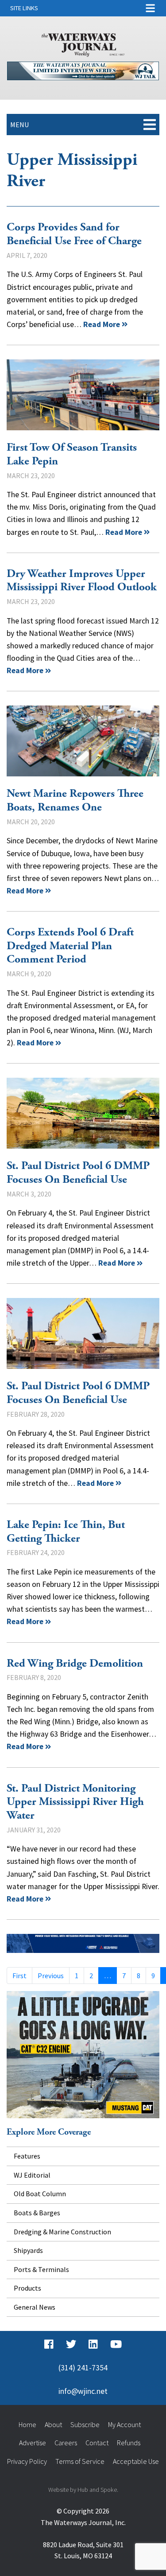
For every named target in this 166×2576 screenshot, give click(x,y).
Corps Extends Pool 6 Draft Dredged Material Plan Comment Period (70, 946)
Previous (51, 1976)
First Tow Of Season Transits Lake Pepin (83, 395)
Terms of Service (80, 2461)
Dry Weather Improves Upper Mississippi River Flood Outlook (82, 581)
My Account (124, 2424)
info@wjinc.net (83, 2391)
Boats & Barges (37, 2213)
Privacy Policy (27, 2461)
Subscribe (85, 2424)
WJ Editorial (32, 2175)
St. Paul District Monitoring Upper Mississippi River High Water (75, 1802)
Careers (66, 2443)
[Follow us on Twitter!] (71, 2344)
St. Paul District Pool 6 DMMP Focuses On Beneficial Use (83, 1113)
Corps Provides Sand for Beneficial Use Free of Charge (74, 234)
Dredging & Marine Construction (62, 2232)
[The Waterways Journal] (83, 43)
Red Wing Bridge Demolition (75, 1664)
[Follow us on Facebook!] (49, 2344)
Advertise (33, 2443)
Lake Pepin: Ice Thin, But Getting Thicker (66, 1532)
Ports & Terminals (41, 2269)
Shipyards (28, 2250)
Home (27, 2424)
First (19, 1976)
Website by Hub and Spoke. (83, 2490)
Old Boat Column (40, 2194)
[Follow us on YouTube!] (116, 2344)
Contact (97, 2443)
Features (27, 2156)
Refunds (129, 2443)
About (53, 2424)
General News (35, 2307)
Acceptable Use (136, 2461)
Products (27, 2288)
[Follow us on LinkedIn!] (93, 2344)
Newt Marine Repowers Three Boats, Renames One (83, 741)
